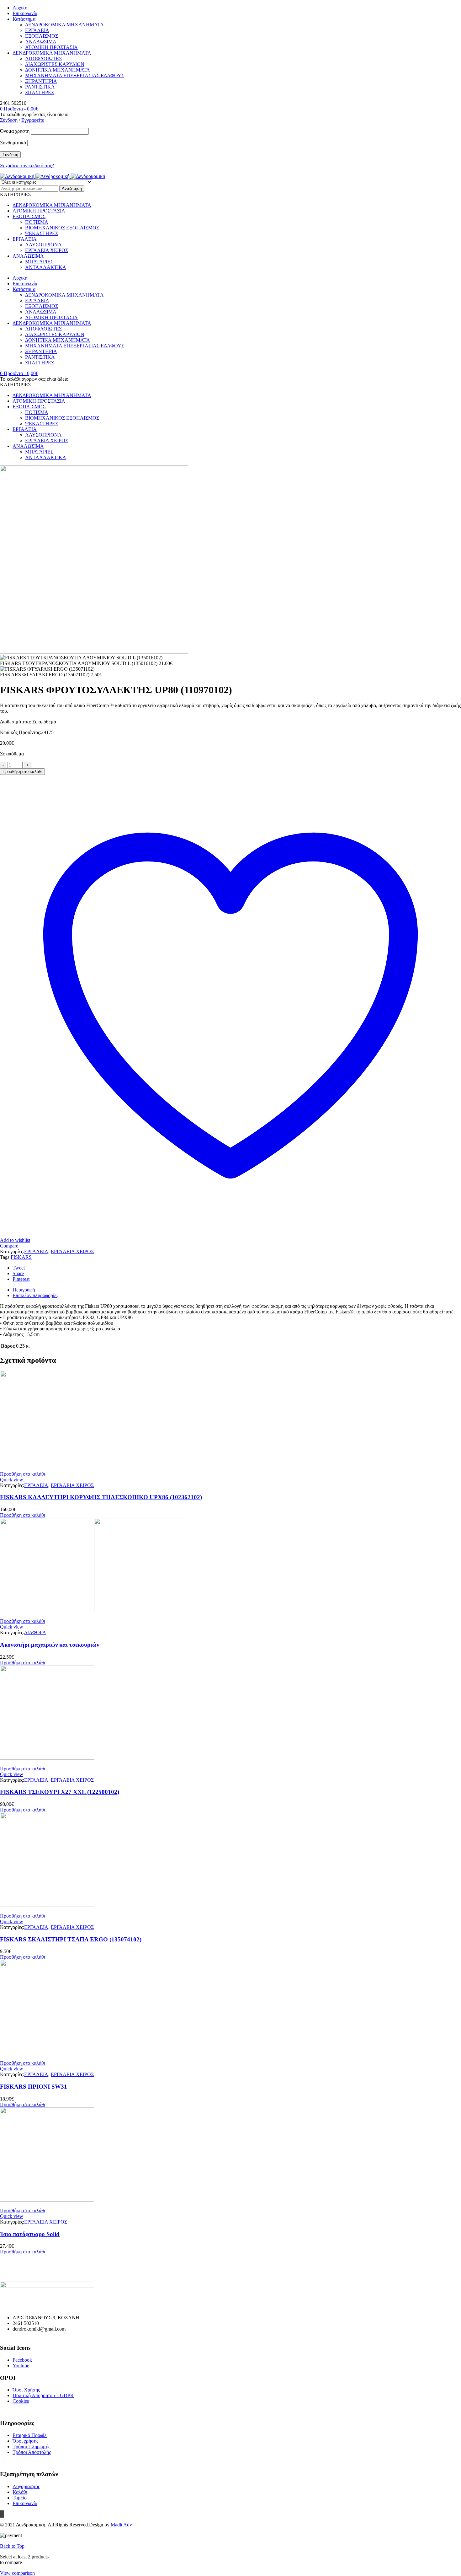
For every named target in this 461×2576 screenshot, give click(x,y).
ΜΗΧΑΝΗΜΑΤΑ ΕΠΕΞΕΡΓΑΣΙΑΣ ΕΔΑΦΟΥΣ (75, 75)
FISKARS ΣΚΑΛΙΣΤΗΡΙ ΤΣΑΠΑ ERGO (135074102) (71, 1939)
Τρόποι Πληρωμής (31, 2447)
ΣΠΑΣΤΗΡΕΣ (40, 92)
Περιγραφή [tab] (24, 1290)
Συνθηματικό (13, 143)
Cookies (21, 2401)
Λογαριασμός (26, 2486)
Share (18, 1273)
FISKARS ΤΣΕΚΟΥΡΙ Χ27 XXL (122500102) (60, 1792)
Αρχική (20, 8)
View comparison (17, 2573)
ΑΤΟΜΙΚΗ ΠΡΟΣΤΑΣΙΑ (51, 47)
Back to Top (12, 2546)
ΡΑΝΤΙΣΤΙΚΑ (40, 87)
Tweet (19, 1268)
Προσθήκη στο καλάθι (22, 772)
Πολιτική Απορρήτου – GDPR (43, 2395)
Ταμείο (20, 2498)
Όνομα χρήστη (15, 131)
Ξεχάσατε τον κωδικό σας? (27, 166)
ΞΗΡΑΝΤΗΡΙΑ (41, 81)
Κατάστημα (24, 19)
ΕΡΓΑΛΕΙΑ (37, 30)
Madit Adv (121, 2525)
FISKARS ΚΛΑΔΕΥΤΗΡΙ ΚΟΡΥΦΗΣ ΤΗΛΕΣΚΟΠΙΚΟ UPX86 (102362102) (101, 1497)
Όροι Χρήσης (26, 2390)
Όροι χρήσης (25, 2441)
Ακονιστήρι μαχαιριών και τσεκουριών (50, 1645)
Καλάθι (20, 2492)
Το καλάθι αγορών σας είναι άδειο (34, 114)
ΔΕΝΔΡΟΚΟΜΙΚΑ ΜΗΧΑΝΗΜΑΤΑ (64, 25)
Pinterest (21, 1279)
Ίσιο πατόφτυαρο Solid (30, 2234)
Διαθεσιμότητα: (16, 722)
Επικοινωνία (25, 13)
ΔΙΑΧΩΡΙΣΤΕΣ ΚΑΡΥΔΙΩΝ (55, 64)
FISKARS (21, 1257)
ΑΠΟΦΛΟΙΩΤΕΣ (43, 59)
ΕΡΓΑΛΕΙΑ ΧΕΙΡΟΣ (72, 1251)
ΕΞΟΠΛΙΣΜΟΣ (42, 36)
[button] (23, 1474)
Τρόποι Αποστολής (32, 2452)
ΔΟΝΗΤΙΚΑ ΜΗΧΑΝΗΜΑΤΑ (58, 70)
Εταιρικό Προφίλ (30, 2435)
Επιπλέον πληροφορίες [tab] (35, 1295)
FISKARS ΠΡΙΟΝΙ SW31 (34, 2087)
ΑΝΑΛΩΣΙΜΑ (41, 42)
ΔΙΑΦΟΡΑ (35, 1632)
